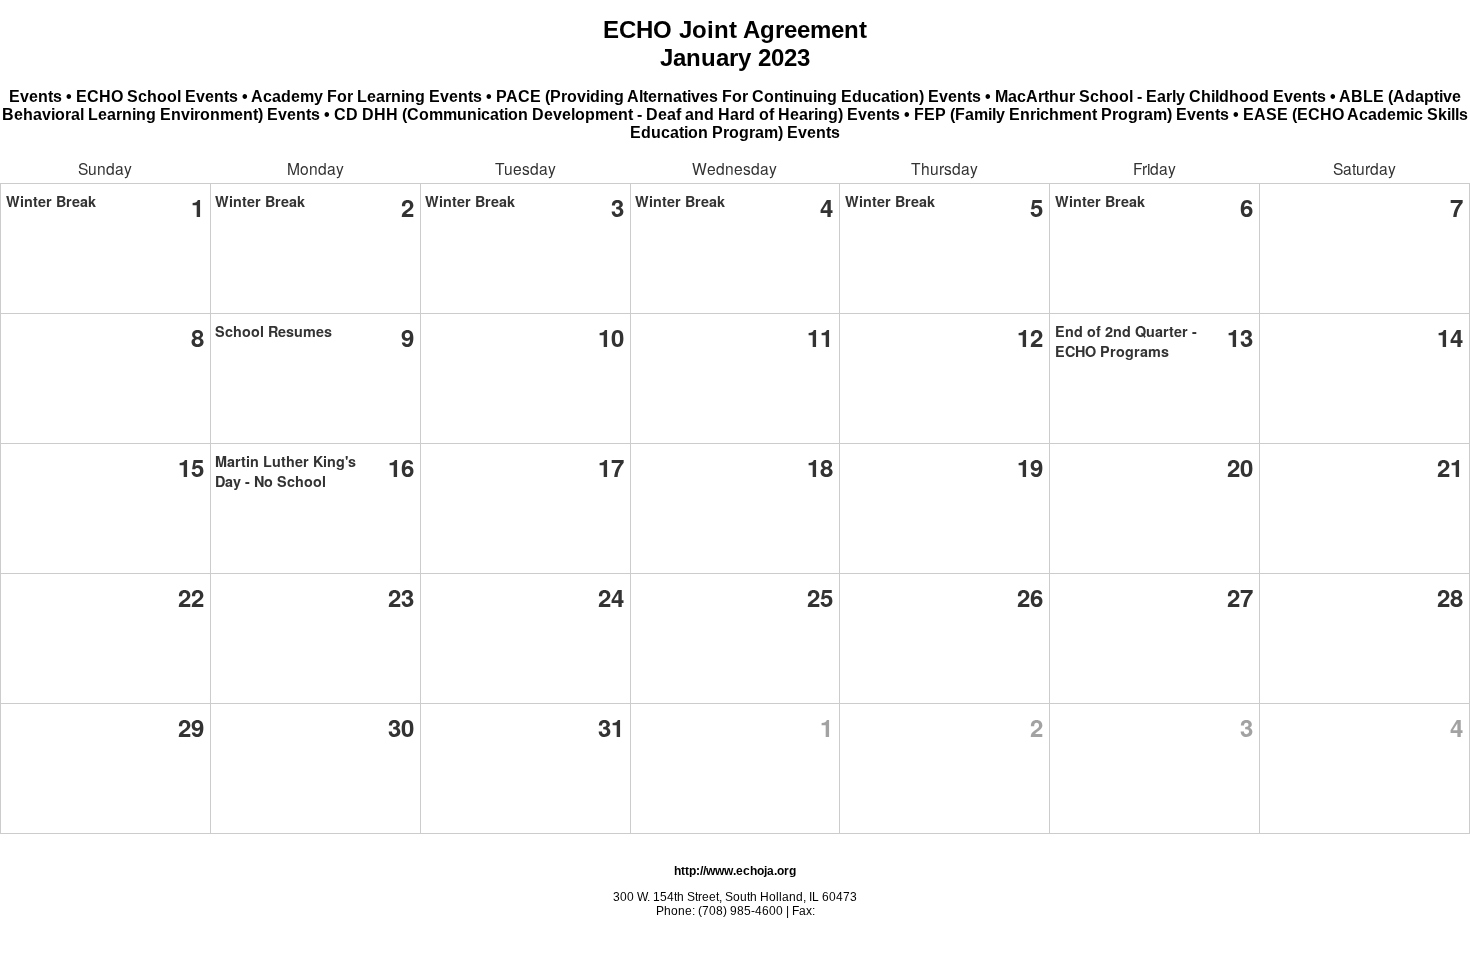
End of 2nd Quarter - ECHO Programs (1126, 341)
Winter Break (51, 201)
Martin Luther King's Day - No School (285, 471)
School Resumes (273, 331)
